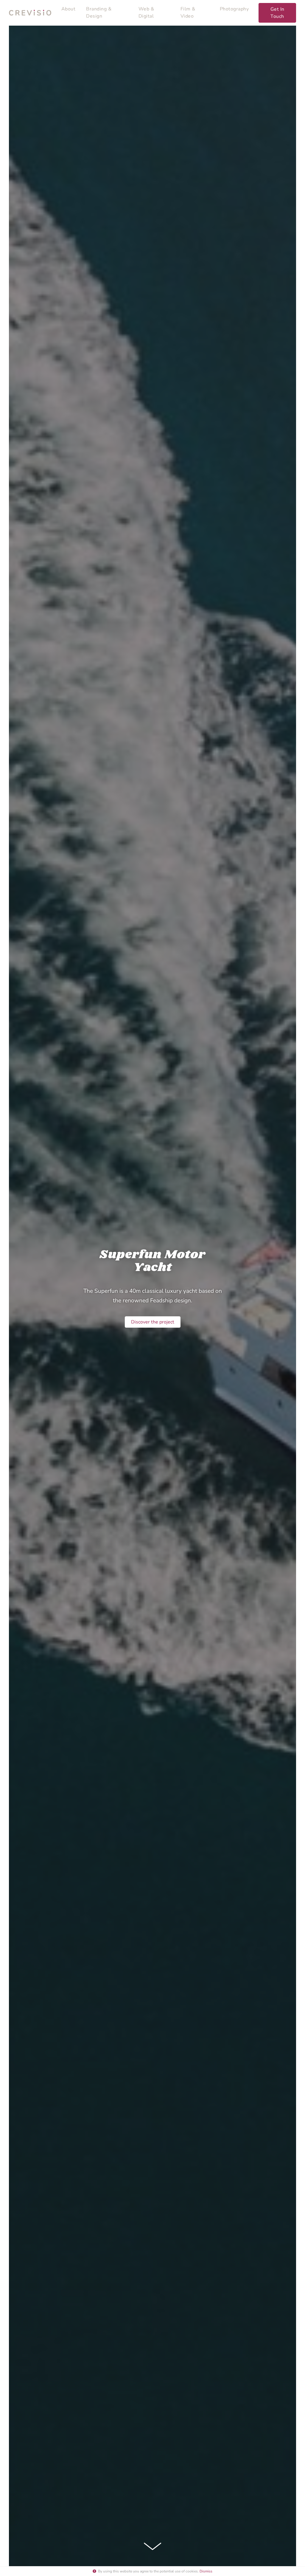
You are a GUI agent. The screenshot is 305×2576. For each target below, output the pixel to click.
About (69, 9)
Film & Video (188, 13)
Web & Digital (146, 13)
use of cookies (186, 2571)
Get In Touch (277, 13)
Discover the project (153, 1322)
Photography (234, 9)
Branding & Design (99, 13)
